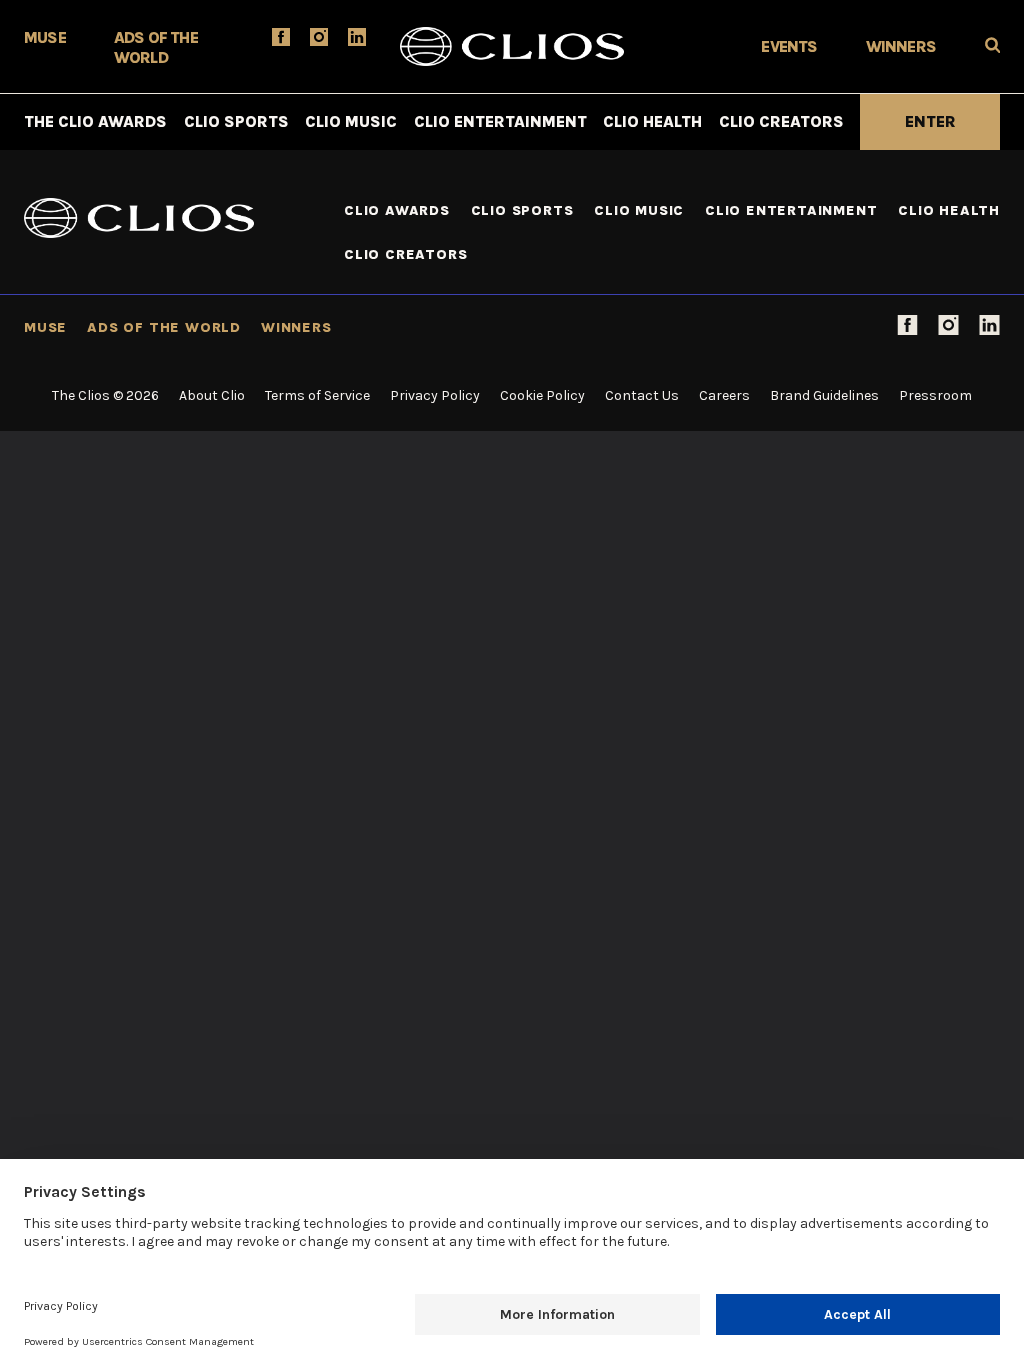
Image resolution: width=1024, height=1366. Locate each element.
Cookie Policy (542, 395)
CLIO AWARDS (397, 210)
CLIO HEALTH (652, 121)
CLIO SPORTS (236, 121)
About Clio (212, 395)
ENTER (930, 121)
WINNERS (901, 46)
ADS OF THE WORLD (156, 47)
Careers (724, 395)
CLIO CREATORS (781, 121)
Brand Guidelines (824, 395)
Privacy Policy (435, 395)
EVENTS (789, 46)
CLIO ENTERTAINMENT (500, 121)
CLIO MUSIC (351, 121)
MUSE (45, 37)
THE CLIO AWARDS (95, 121)
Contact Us (642, 395)
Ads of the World (164, 327)
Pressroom (935, 395)
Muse (45, 327)
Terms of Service (317, 395)
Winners (296, 327)
